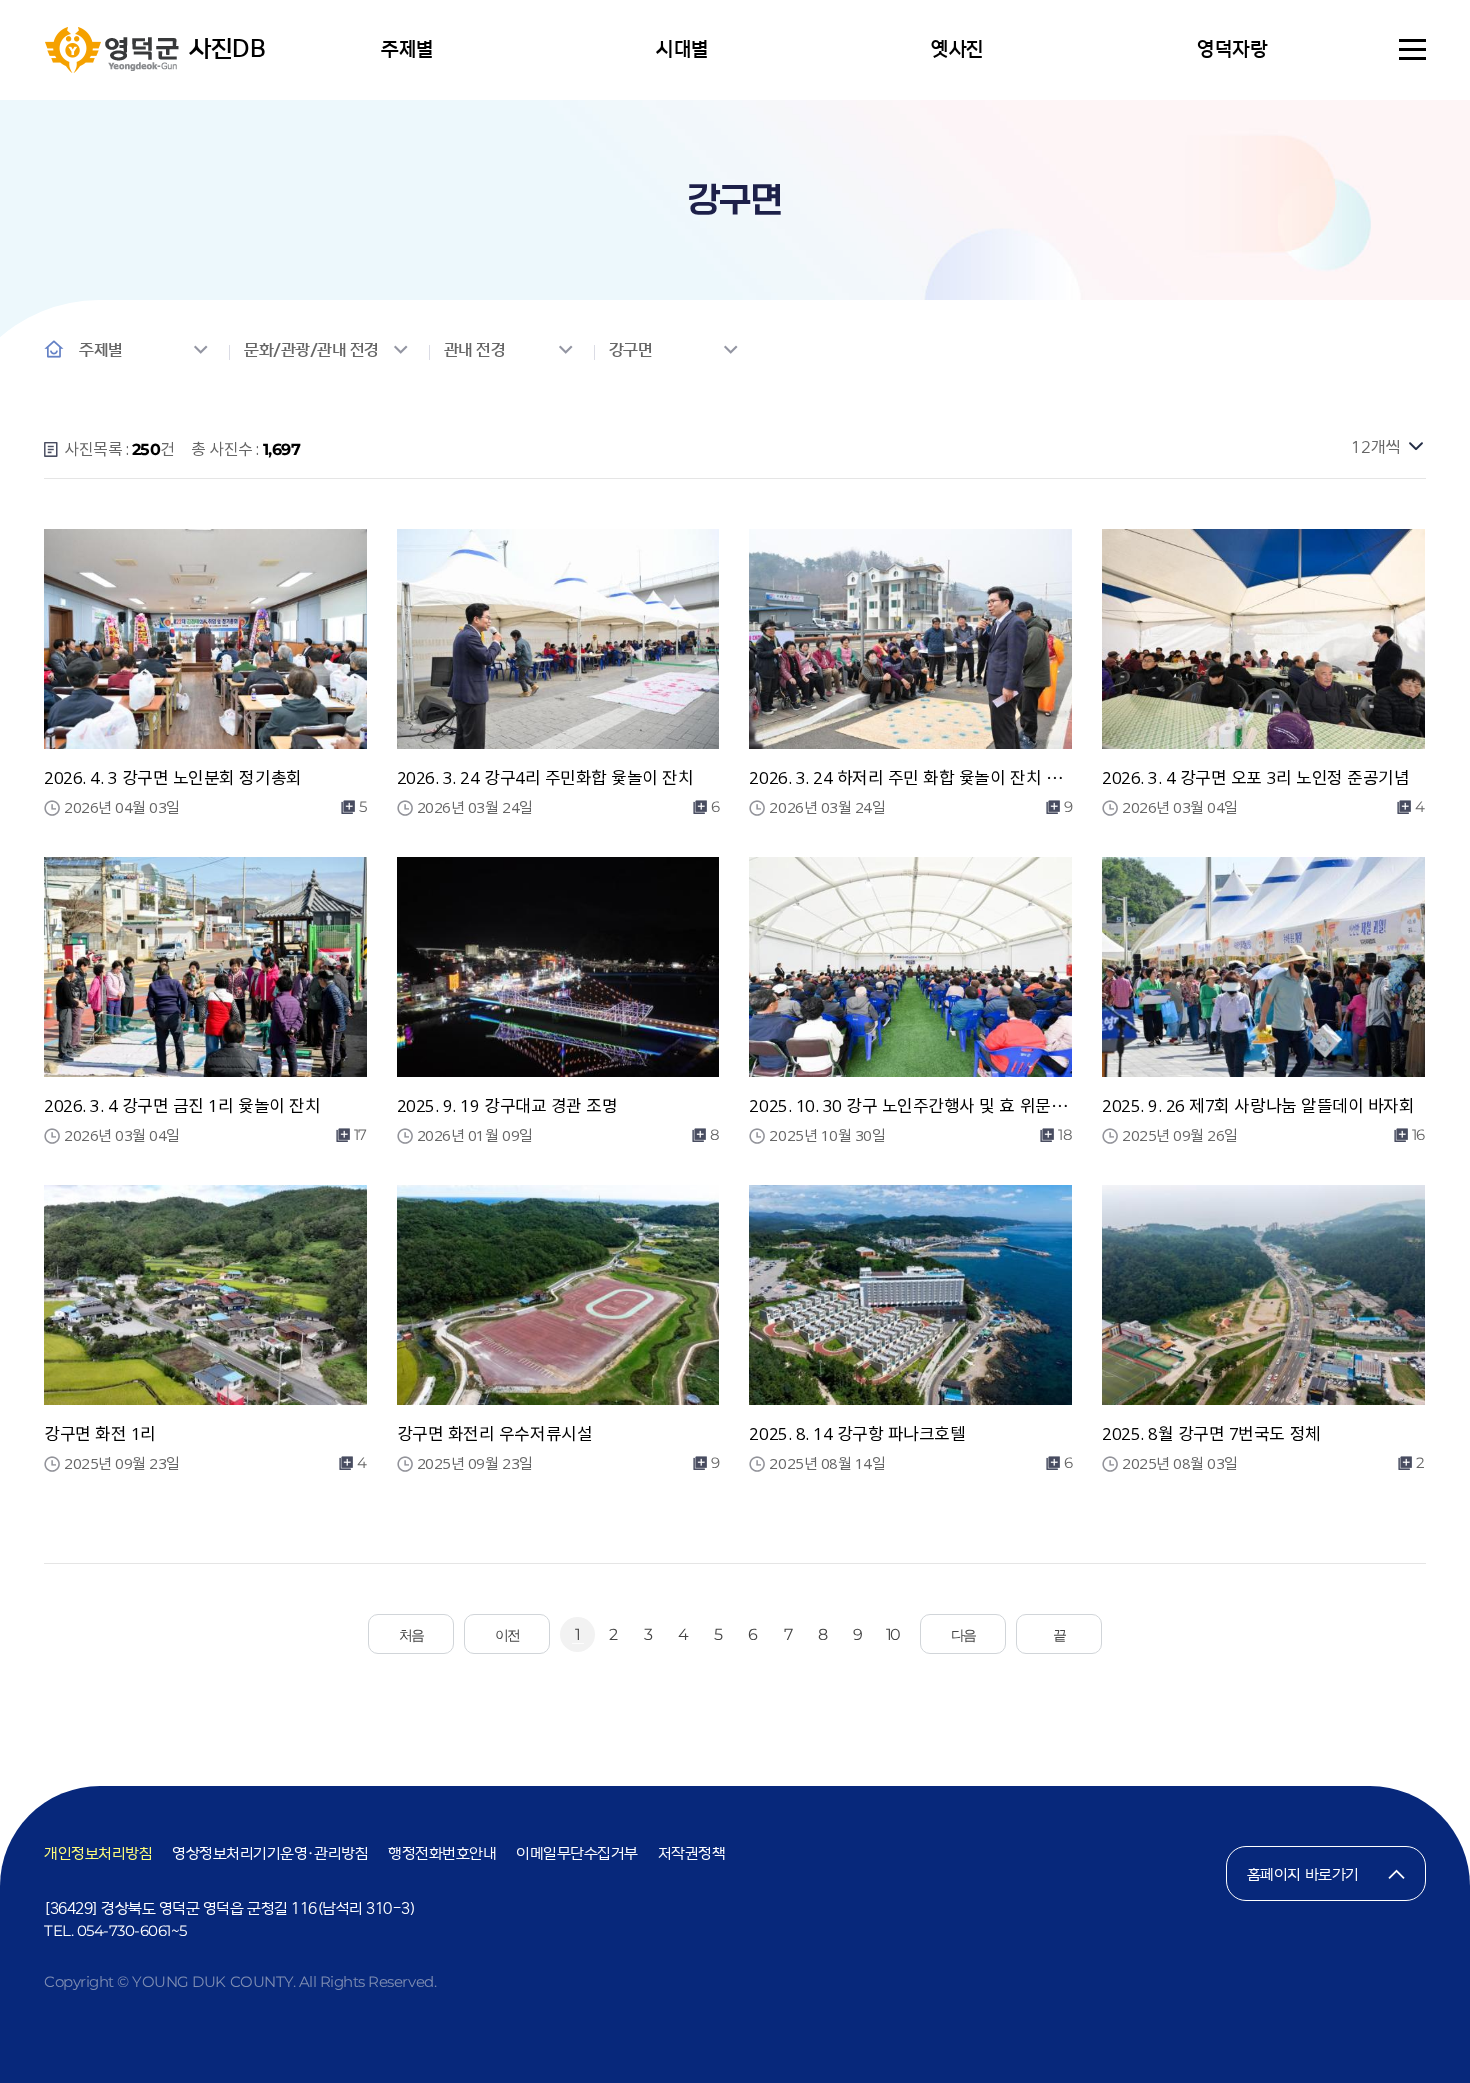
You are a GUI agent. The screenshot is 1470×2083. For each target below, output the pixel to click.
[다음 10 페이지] (963, 1634)
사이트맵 (1412, 49)
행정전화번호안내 (442, 1853)
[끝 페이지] (1059, 1634)
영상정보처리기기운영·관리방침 (270, 1853)
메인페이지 (54, 349)
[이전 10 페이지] (507, 1634)
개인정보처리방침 (98, 1853)
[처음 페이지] (411, 1634)
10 (892, 1634)
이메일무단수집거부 (577, 1853)
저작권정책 (692, 1853)
